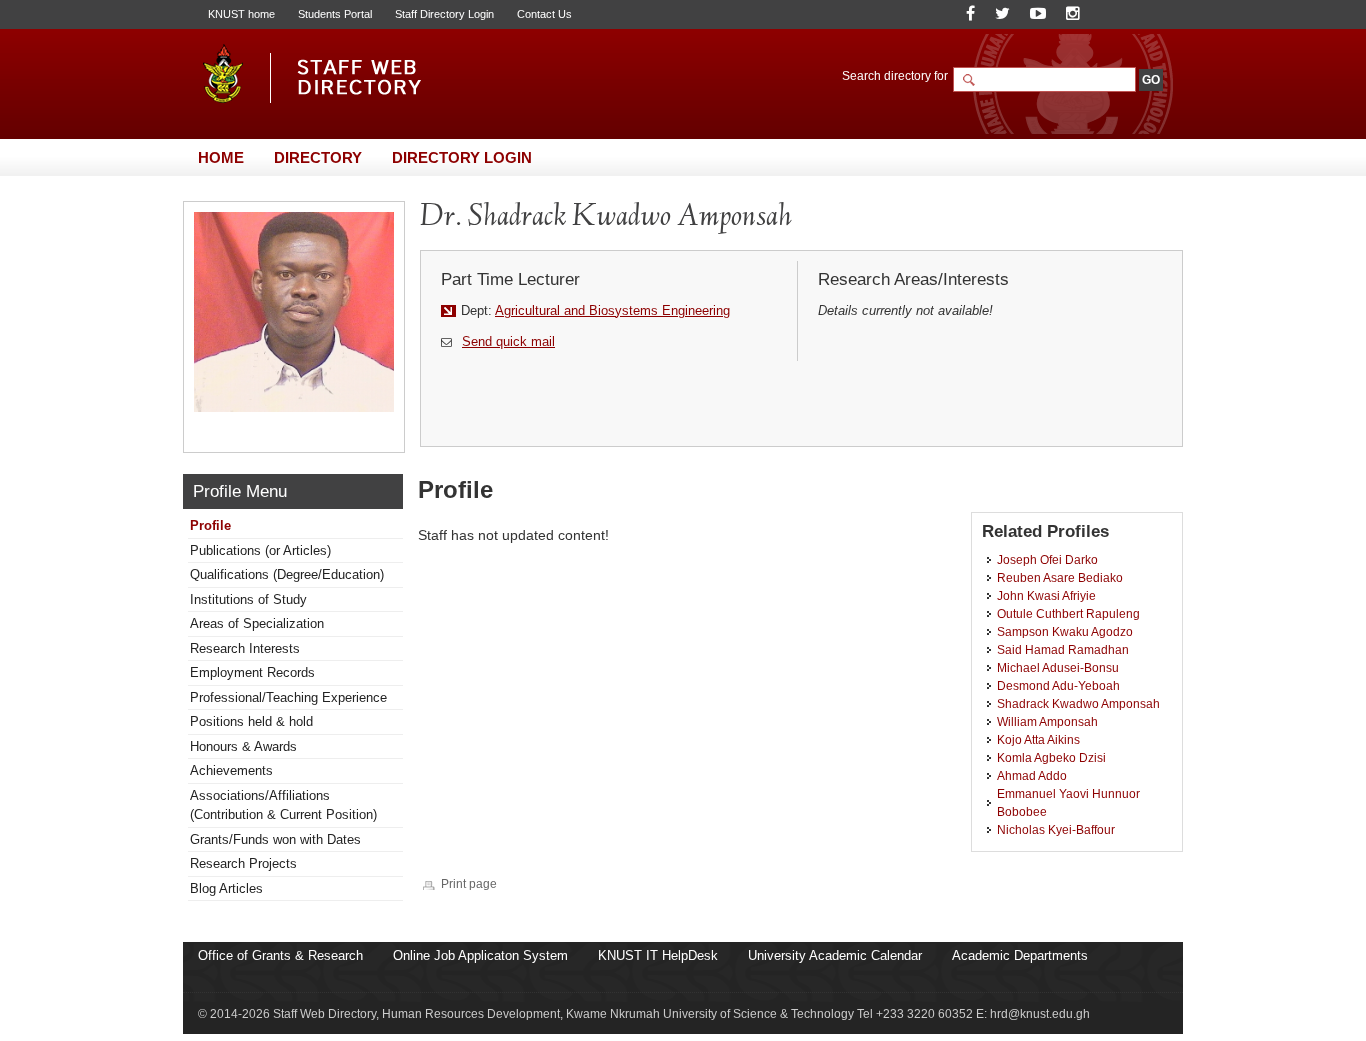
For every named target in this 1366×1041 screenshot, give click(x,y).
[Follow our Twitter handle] (1002, 13)
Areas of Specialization (257, 623)
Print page (469, 883)
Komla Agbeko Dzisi (1051, 757)
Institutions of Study (248, 599)
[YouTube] (1038, 13)
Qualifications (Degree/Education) (287, 574)
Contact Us (544, 14)
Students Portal (335, 14)
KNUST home (241, 14)
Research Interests (245, 648)
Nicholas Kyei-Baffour (1056, 829)
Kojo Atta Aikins (1038, 739)
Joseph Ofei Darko (1047, 559)
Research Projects (243, 863)
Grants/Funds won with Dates (275, 839)
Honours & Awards (243, 746)
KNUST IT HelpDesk (658, 955)
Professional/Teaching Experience (288, 697)
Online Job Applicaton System (480, 955)
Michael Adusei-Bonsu (1058, 667)
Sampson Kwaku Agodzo (1065, 631)
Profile (210, 525)
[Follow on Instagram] (1073, 13)
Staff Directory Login (444, 14)
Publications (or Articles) (260, 550)
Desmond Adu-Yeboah (1058, 685)
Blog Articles (226, 888)
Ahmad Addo (1032, 775)
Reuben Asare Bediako (1060, 577)
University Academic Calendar (835, 955)
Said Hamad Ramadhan (1063, 649)
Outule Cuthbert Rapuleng (1068, 613)
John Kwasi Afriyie (1046, 595)
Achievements (231, 770)
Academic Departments (1020, 955)
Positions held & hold (251, 721)
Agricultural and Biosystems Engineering (612, 310)
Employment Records (252, 672)
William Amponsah (1047, 721)
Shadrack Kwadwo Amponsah (1078, 703)
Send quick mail (508, 341)
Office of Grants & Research (280, 955)
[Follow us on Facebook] (970, 13)
